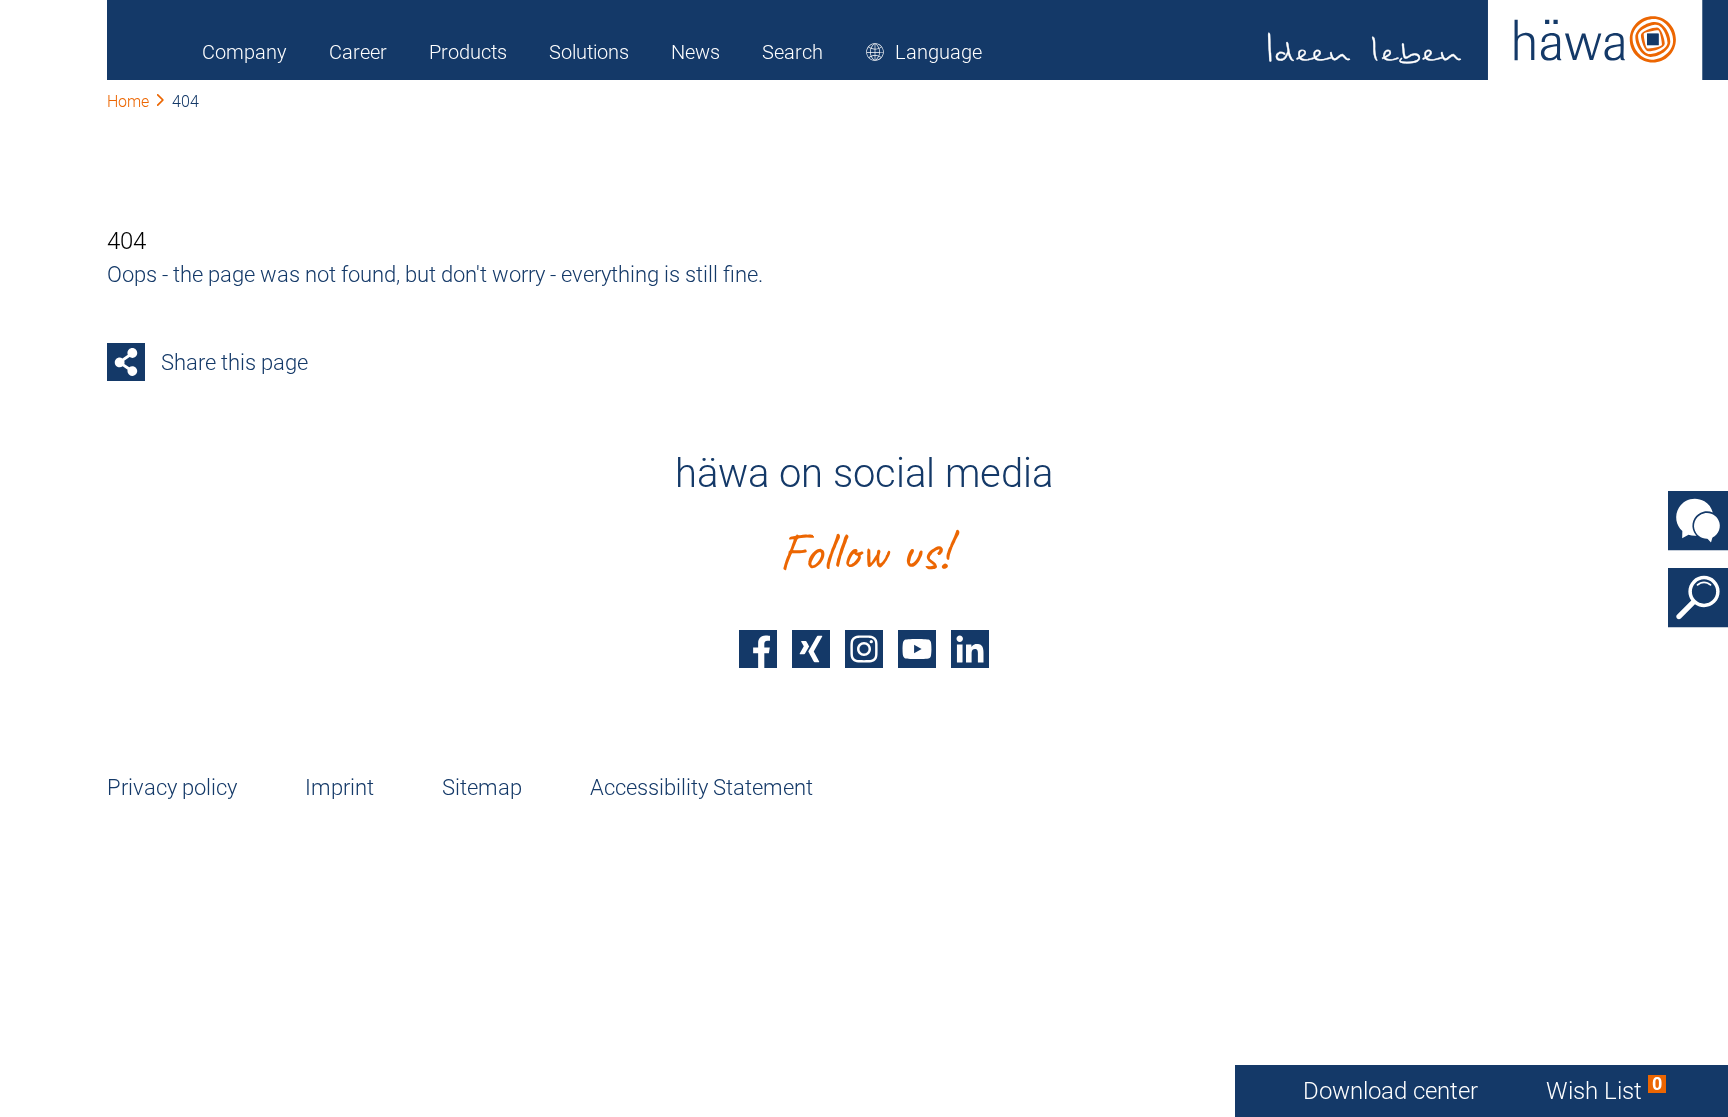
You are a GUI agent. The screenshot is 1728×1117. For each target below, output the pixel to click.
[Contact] (1698, 520)
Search (792, 52)
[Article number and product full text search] (1698, 597)
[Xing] (811, 649)
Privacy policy (172, 787)
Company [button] (244, 52)
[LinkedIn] (970, 649)
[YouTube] (917, 649)
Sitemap (482, 787)
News (695, 52)
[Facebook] (758, 649)
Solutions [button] (589, 52)
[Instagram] (864, 649)
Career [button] (358, 52)
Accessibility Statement (701, 787)
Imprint (339, 787)
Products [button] (468, 52)
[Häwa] (1485, 40)
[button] (923, 52)
